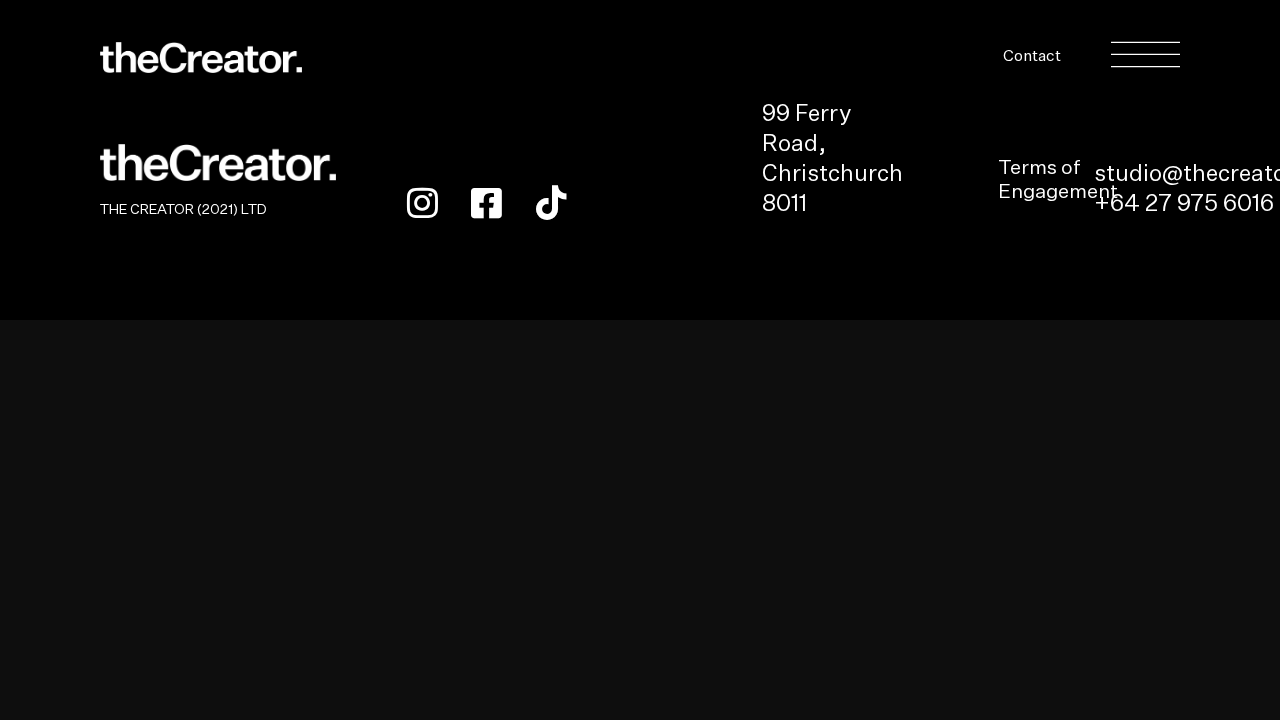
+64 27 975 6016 (1184, 204)
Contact (1032, 57)
